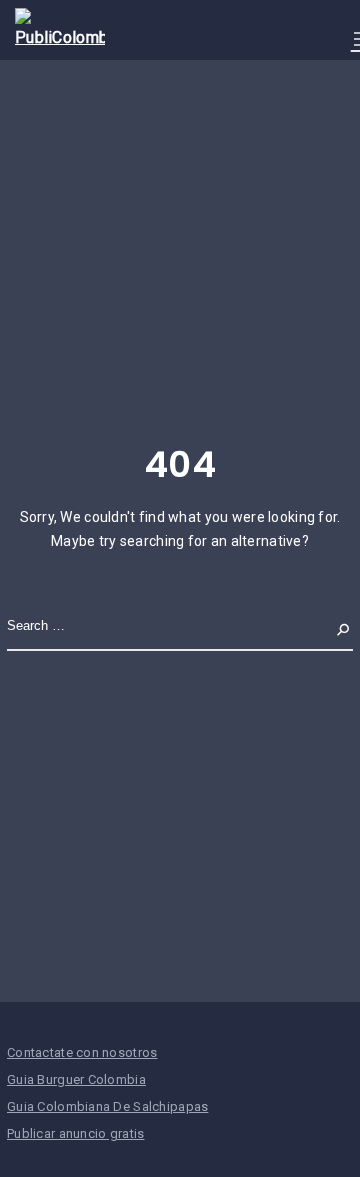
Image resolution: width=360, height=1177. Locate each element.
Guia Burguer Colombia (76, 1079)
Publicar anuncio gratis (75, 1133)
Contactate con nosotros (82, 1052)
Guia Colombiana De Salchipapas (107, 1106)
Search (327, 627)
